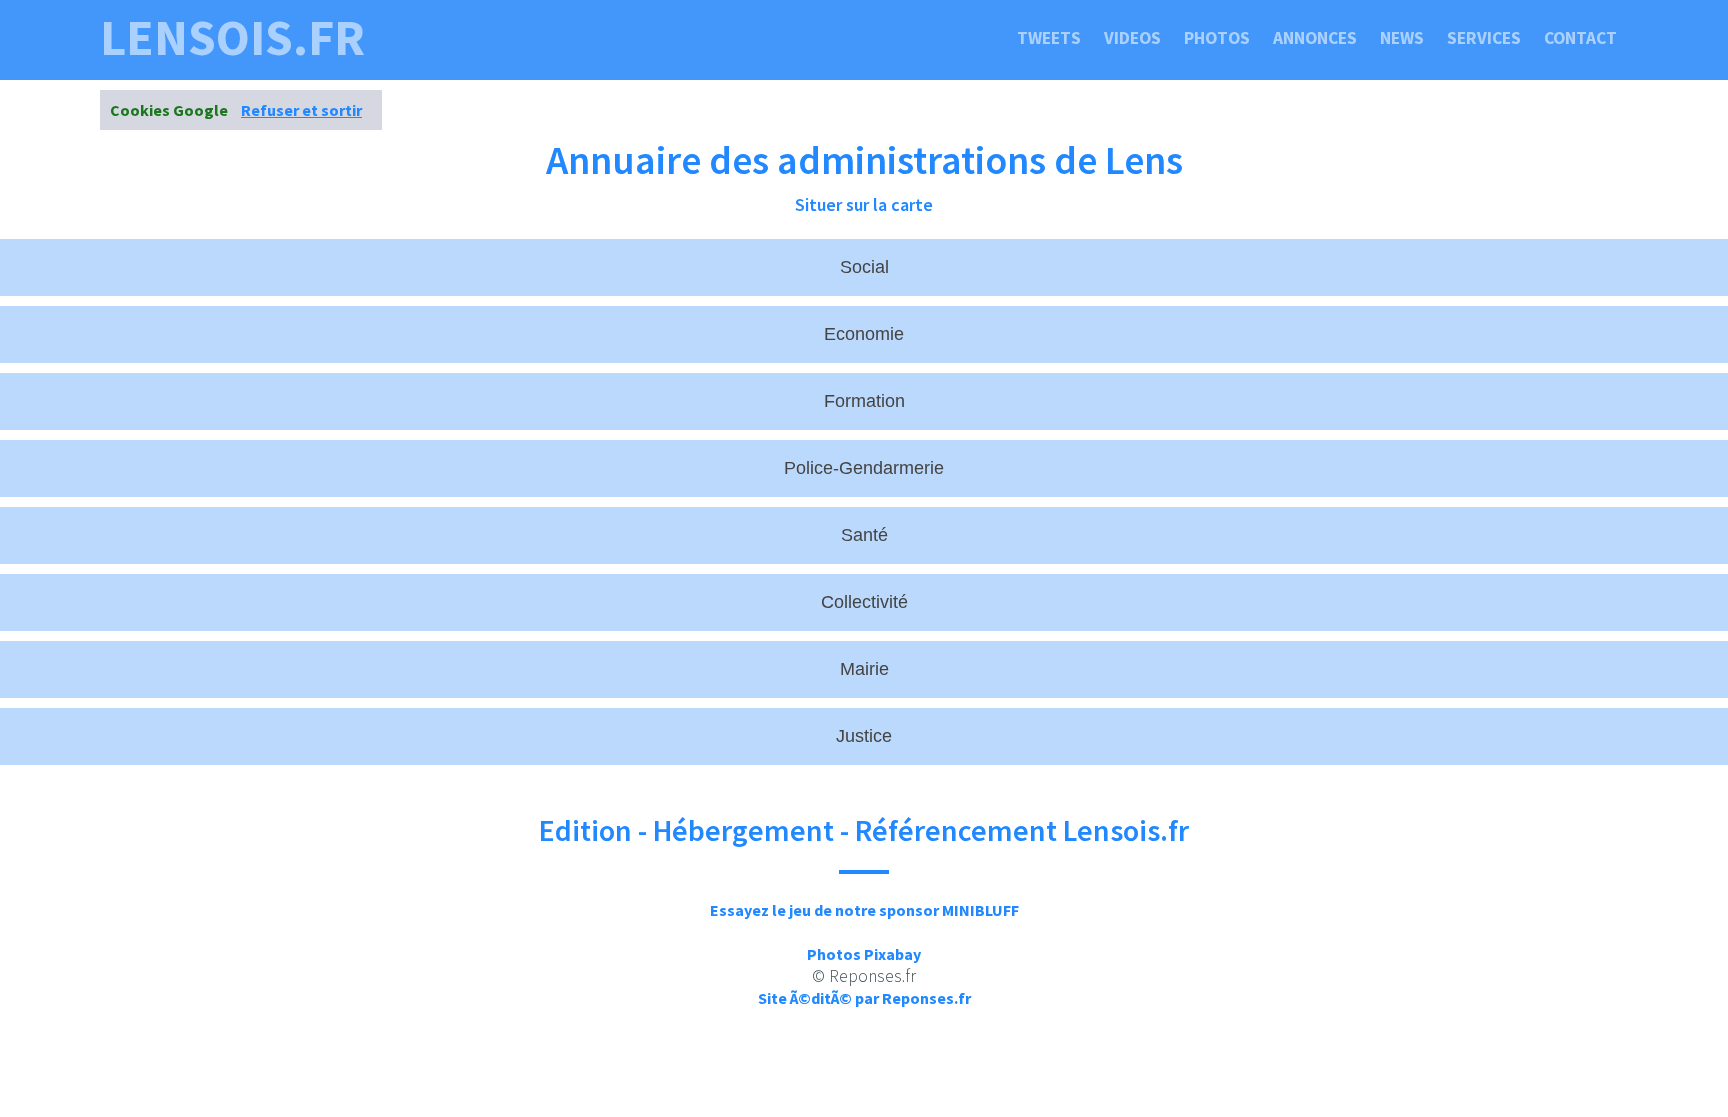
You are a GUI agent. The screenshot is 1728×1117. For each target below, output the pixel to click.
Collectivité (864, 602)
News (1402, 38)
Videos (1132, 38)
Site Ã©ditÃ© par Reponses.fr (864, 998)
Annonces (1315, 38)
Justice (864, 736)
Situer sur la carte (864, 204)
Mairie (864, 669)
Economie (864, 334)
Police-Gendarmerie (864, 468)
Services (1484, 38)
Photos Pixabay (864, 954)
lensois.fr (232, 38)
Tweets (1049, 38)
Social (864, 267)
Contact (1580, 38)
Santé (864, 535)
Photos (1217, 38)
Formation (864, 401)
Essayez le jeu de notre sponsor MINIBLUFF (864, 910)
